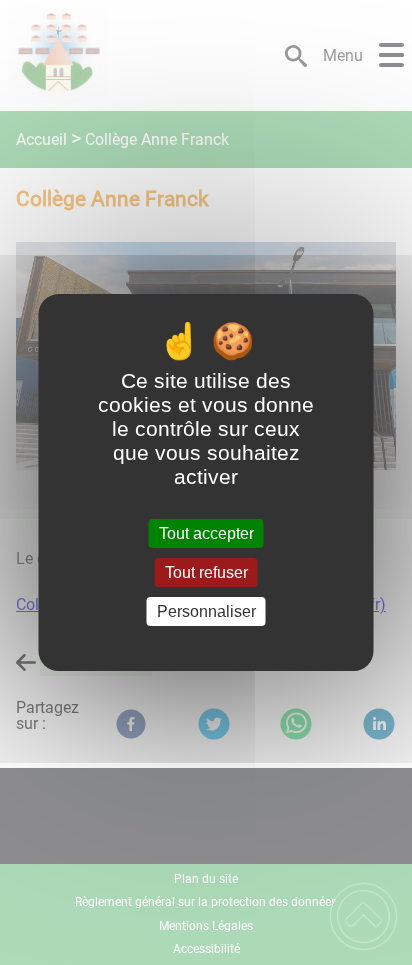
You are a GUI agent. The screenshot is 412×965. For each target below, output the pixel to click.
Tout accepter (206, 533)
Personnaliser (206, 611)
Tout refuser (206, 572)
